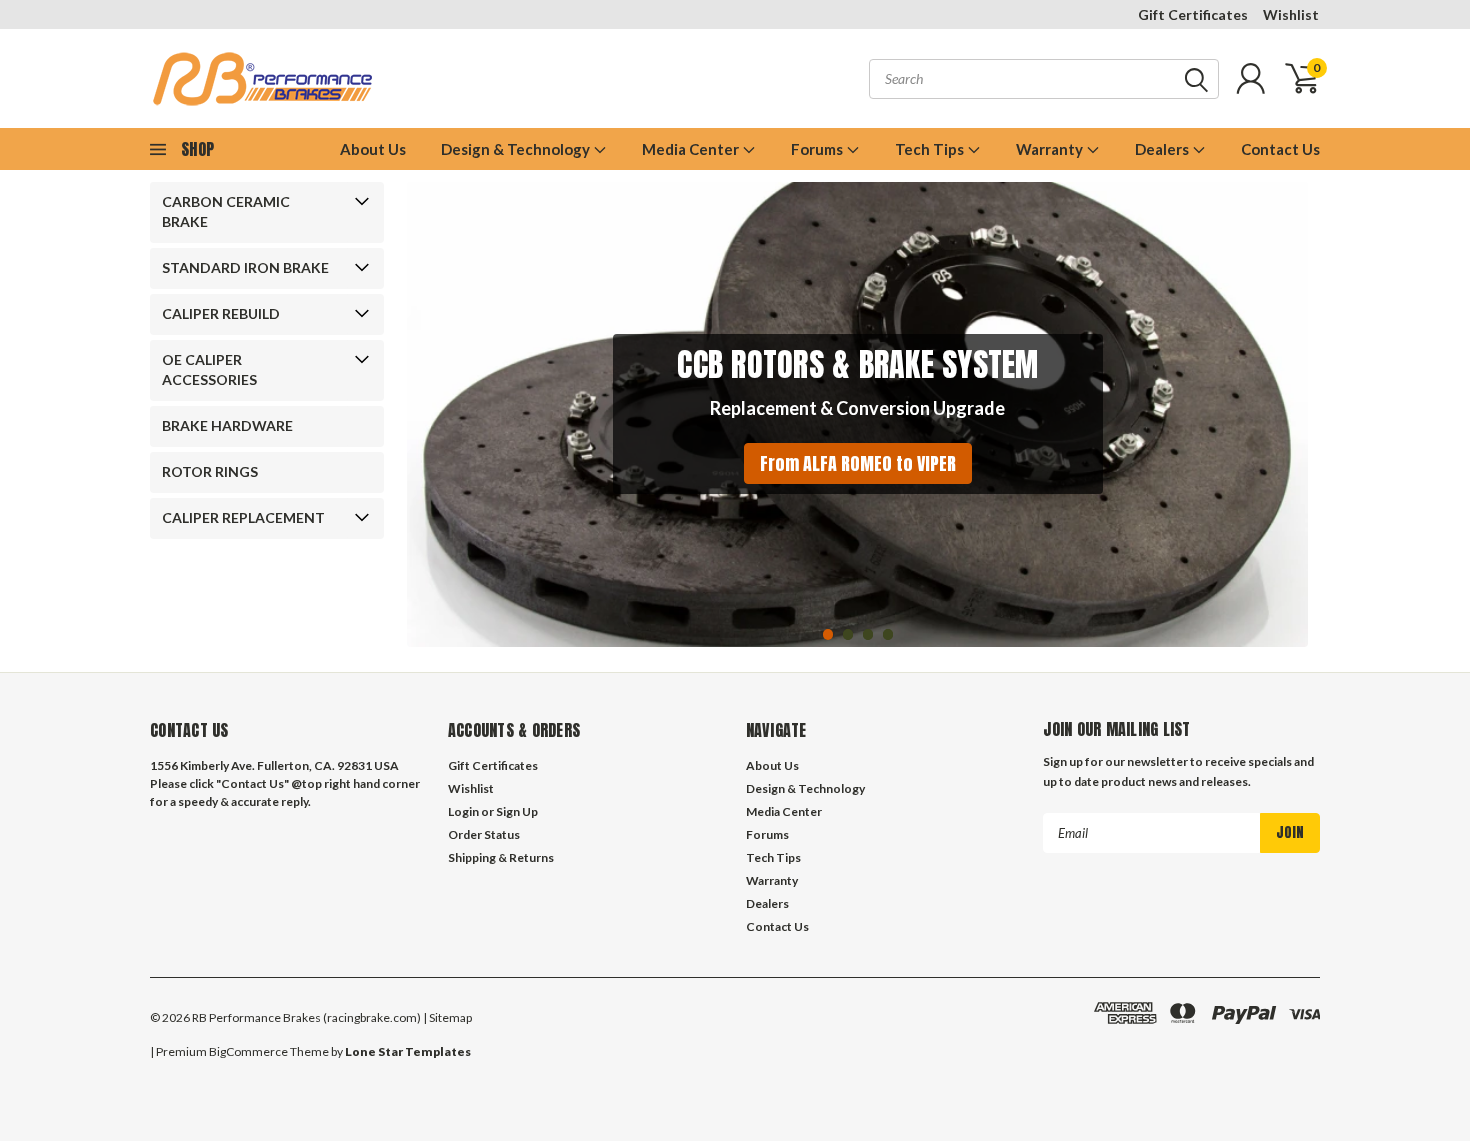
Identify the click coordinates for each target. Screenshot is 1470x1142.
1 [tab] (828, 634)
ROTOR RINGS (210, 471)
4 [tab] (888, 634)
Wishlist (1291, 14)
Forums (818, 149)
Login (463, 811)
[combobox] (1044, 79)
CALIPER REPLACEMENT (243, 517)
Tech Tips (931, 149)
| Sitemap (447, 1017)
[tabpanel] (857, 414)
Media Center (692, 149)
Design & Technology (517, 149)
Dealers (1163, 149)
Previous (427, 399)
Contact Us (1280, 149)
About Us (373, 149)
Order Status (484, 834)
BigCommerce (248, 1051)
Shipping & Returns (501, 857)
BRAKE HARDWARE (227, 425)
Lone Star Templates (408, 1051)
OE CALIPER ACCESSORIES (209, 369)
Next (1288, 399)
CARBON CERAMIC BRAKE (226, 211)
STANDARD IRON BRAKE (245, 267)
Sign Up (517, 811)
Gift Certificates (1193, 14)
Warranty (1051, 149)
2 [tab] (848, 634)
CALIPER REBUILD (221, 313)
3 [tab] (868, 634)
